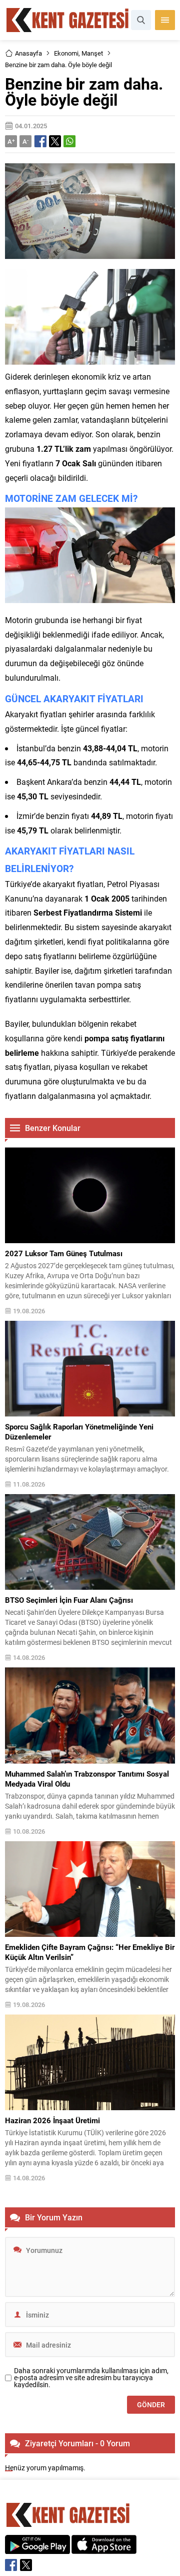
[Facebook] (11, 2565)
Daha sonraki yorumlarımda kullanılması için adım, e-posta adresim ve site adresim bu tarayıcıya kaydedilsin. (91, 2378)
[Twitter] (26, 2565)
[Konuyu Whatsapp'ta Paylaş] (69, 141)
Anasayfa (28, 53)
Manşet (92, 53)
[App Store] (104, 2549)
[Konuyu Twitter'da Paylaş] (55, 141)
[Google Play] (37, 2549)
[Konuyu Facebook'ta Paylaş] (40, 141)
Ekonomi (66, 53)
